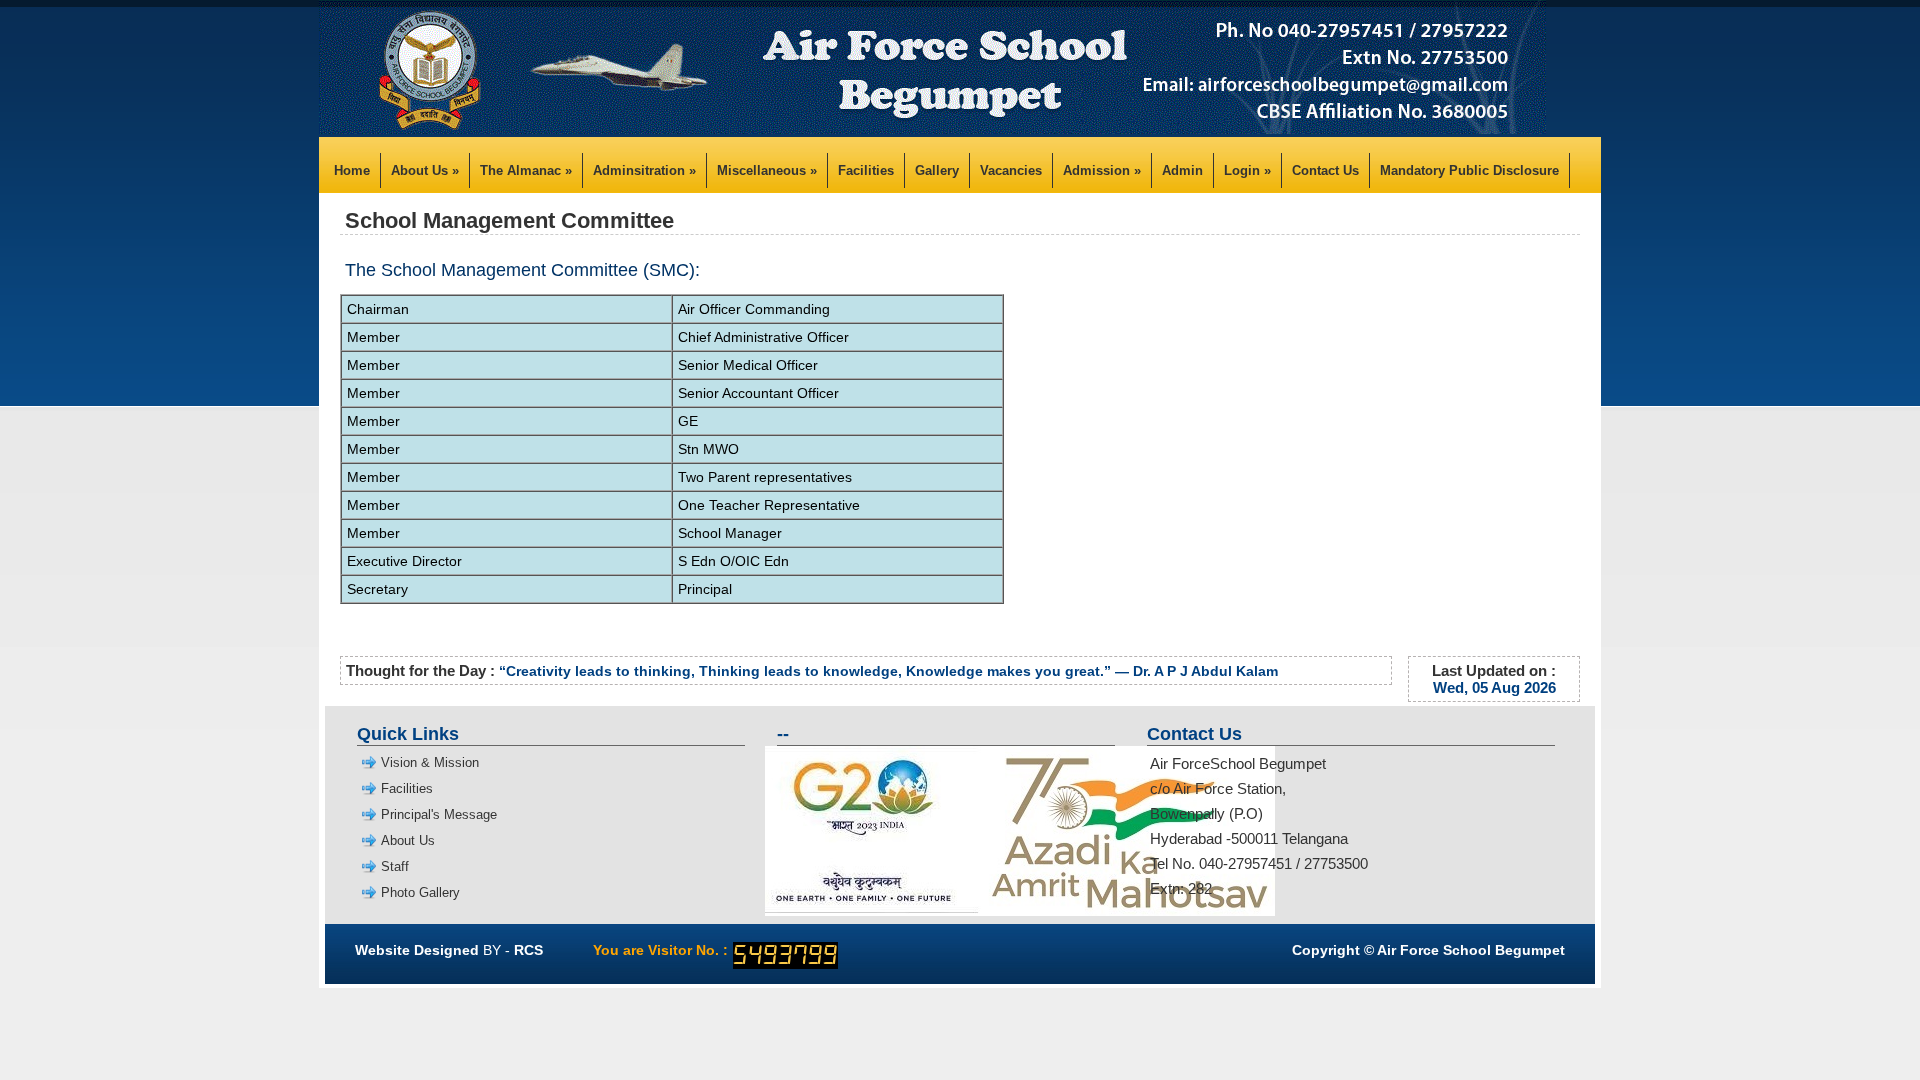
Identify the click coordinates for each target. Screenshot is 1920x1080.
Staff (395, 866)
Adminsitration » (644, 170)
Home (352, 170)
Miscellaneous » (767, 170)
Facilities (866, 170)
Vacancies (1011, 170)
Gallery (937, 170)
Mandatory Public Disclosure (1469, 170)
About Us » (425, 170)
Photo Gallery (420, 892)
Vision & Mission (430, 762)
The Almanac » (526, 170)
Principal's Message (439, 814)
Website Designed (417, 950)
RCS (528, 950)
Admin (1182, 170)
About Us (408, 840)
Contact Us (1325, 170)
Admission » (1102, 170)
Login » (1247, 170)
